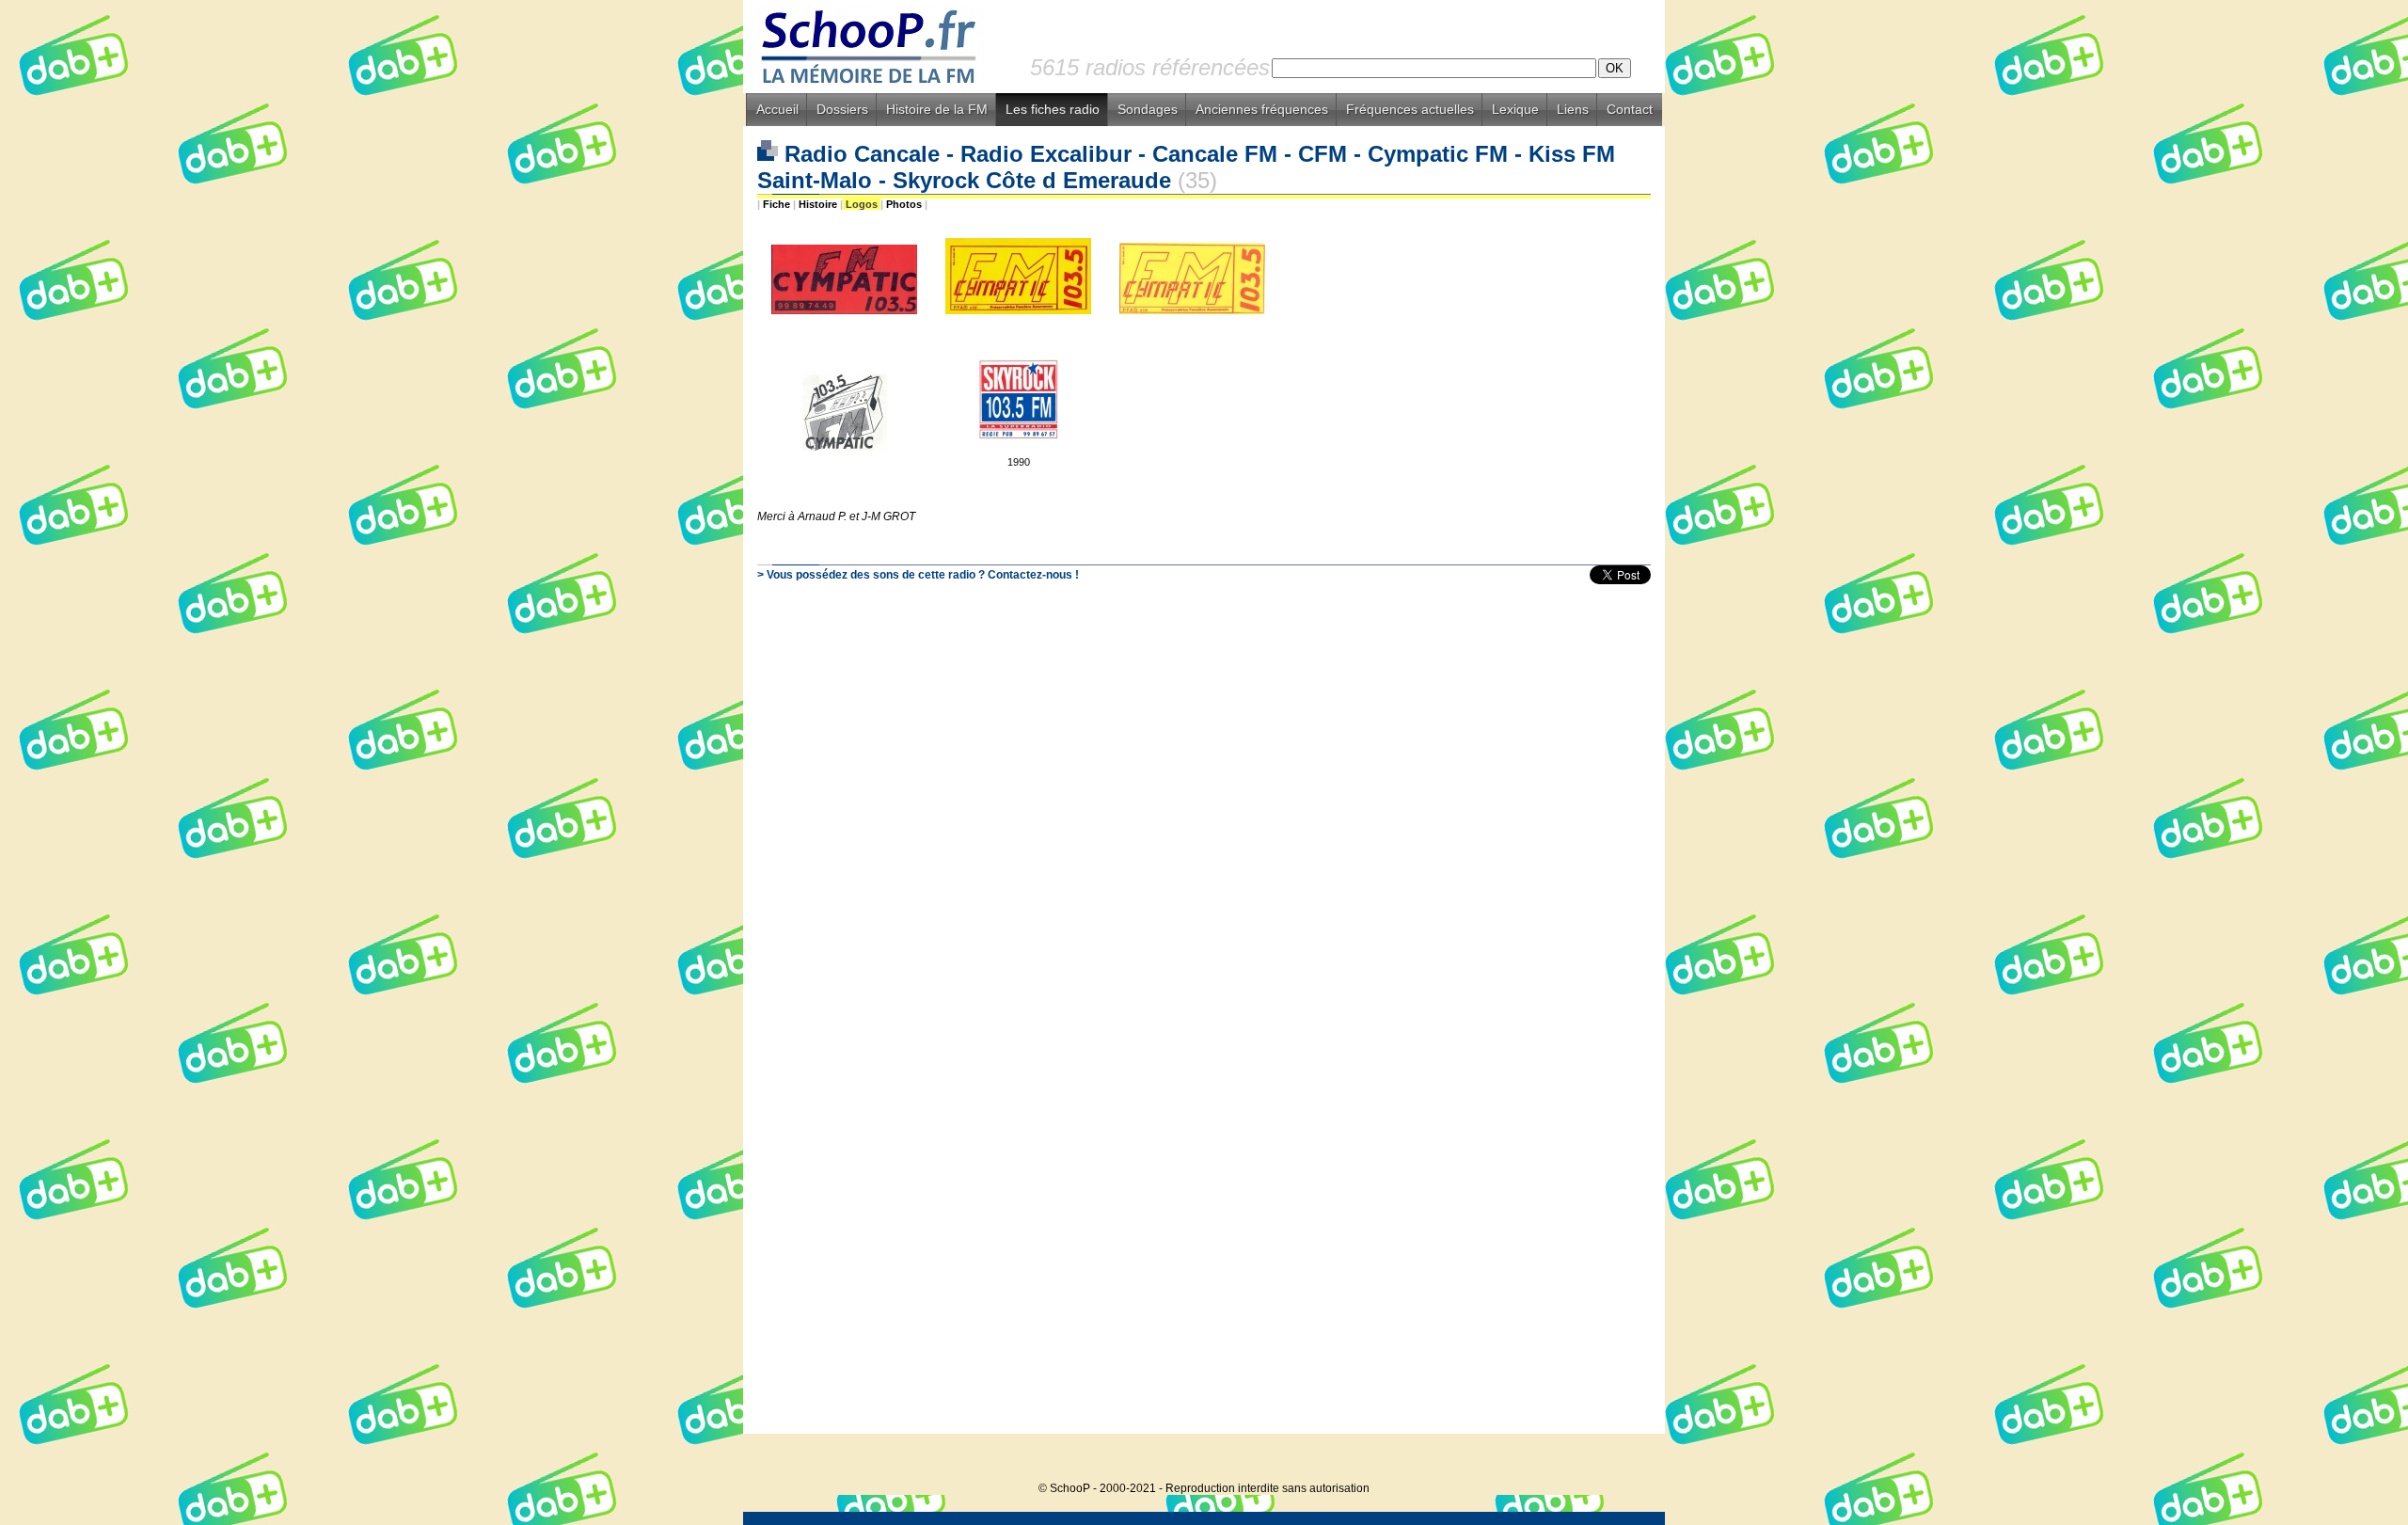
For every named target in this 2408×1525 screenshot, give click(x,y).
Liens (1573, 109)
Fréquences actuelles (1410, 109)
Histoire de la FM (937, 109)
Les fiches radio (1053, 109)
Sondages (1148, 109)
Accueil (777, 109)
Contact (1630, 109)
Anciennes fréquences (1262, 109)
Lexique (1515, 109)
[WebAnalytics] (1627, 1460)
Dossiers (842, 109)
